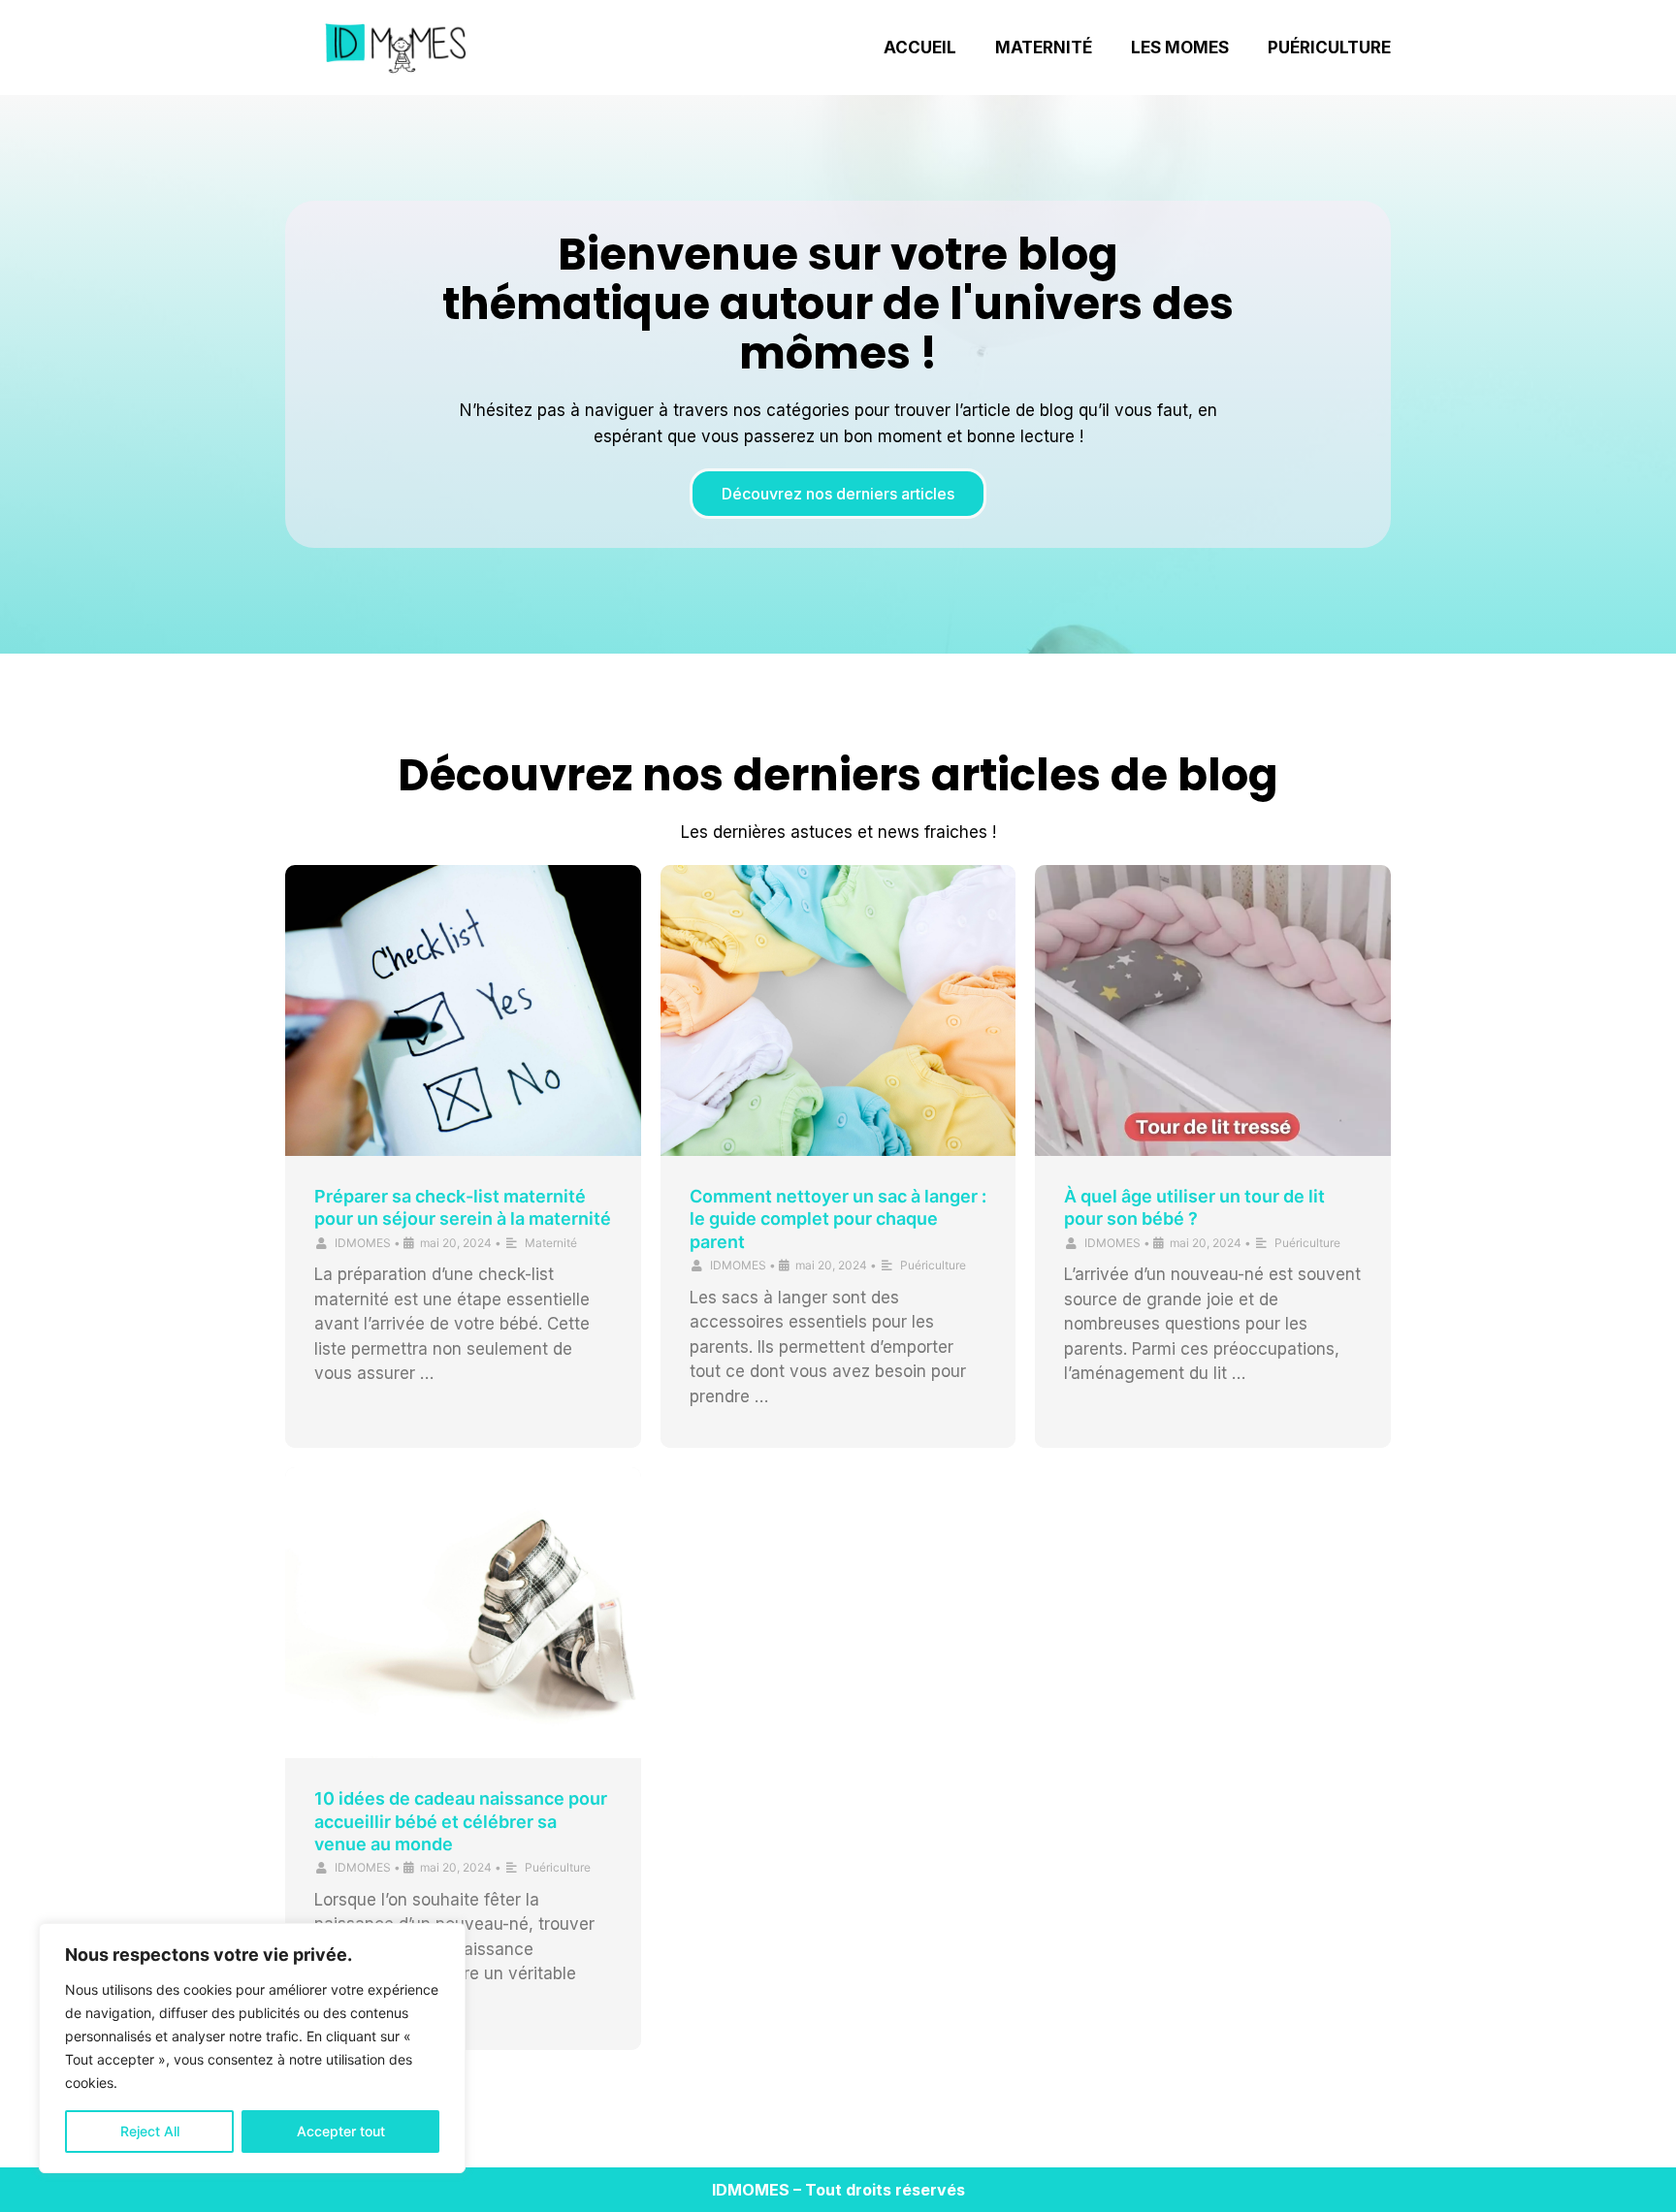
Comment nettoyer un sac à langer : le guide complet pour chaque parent (838, 1219)
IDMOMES (363, 1243)
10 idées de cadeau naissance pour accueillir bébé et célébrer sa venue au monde (461, 1821)
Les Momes (1180, 48)
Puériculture (1329, 48)
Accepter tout (341, 2131)
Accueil (920, 48)
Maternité (1044, 48)
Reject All (150, 2131)
